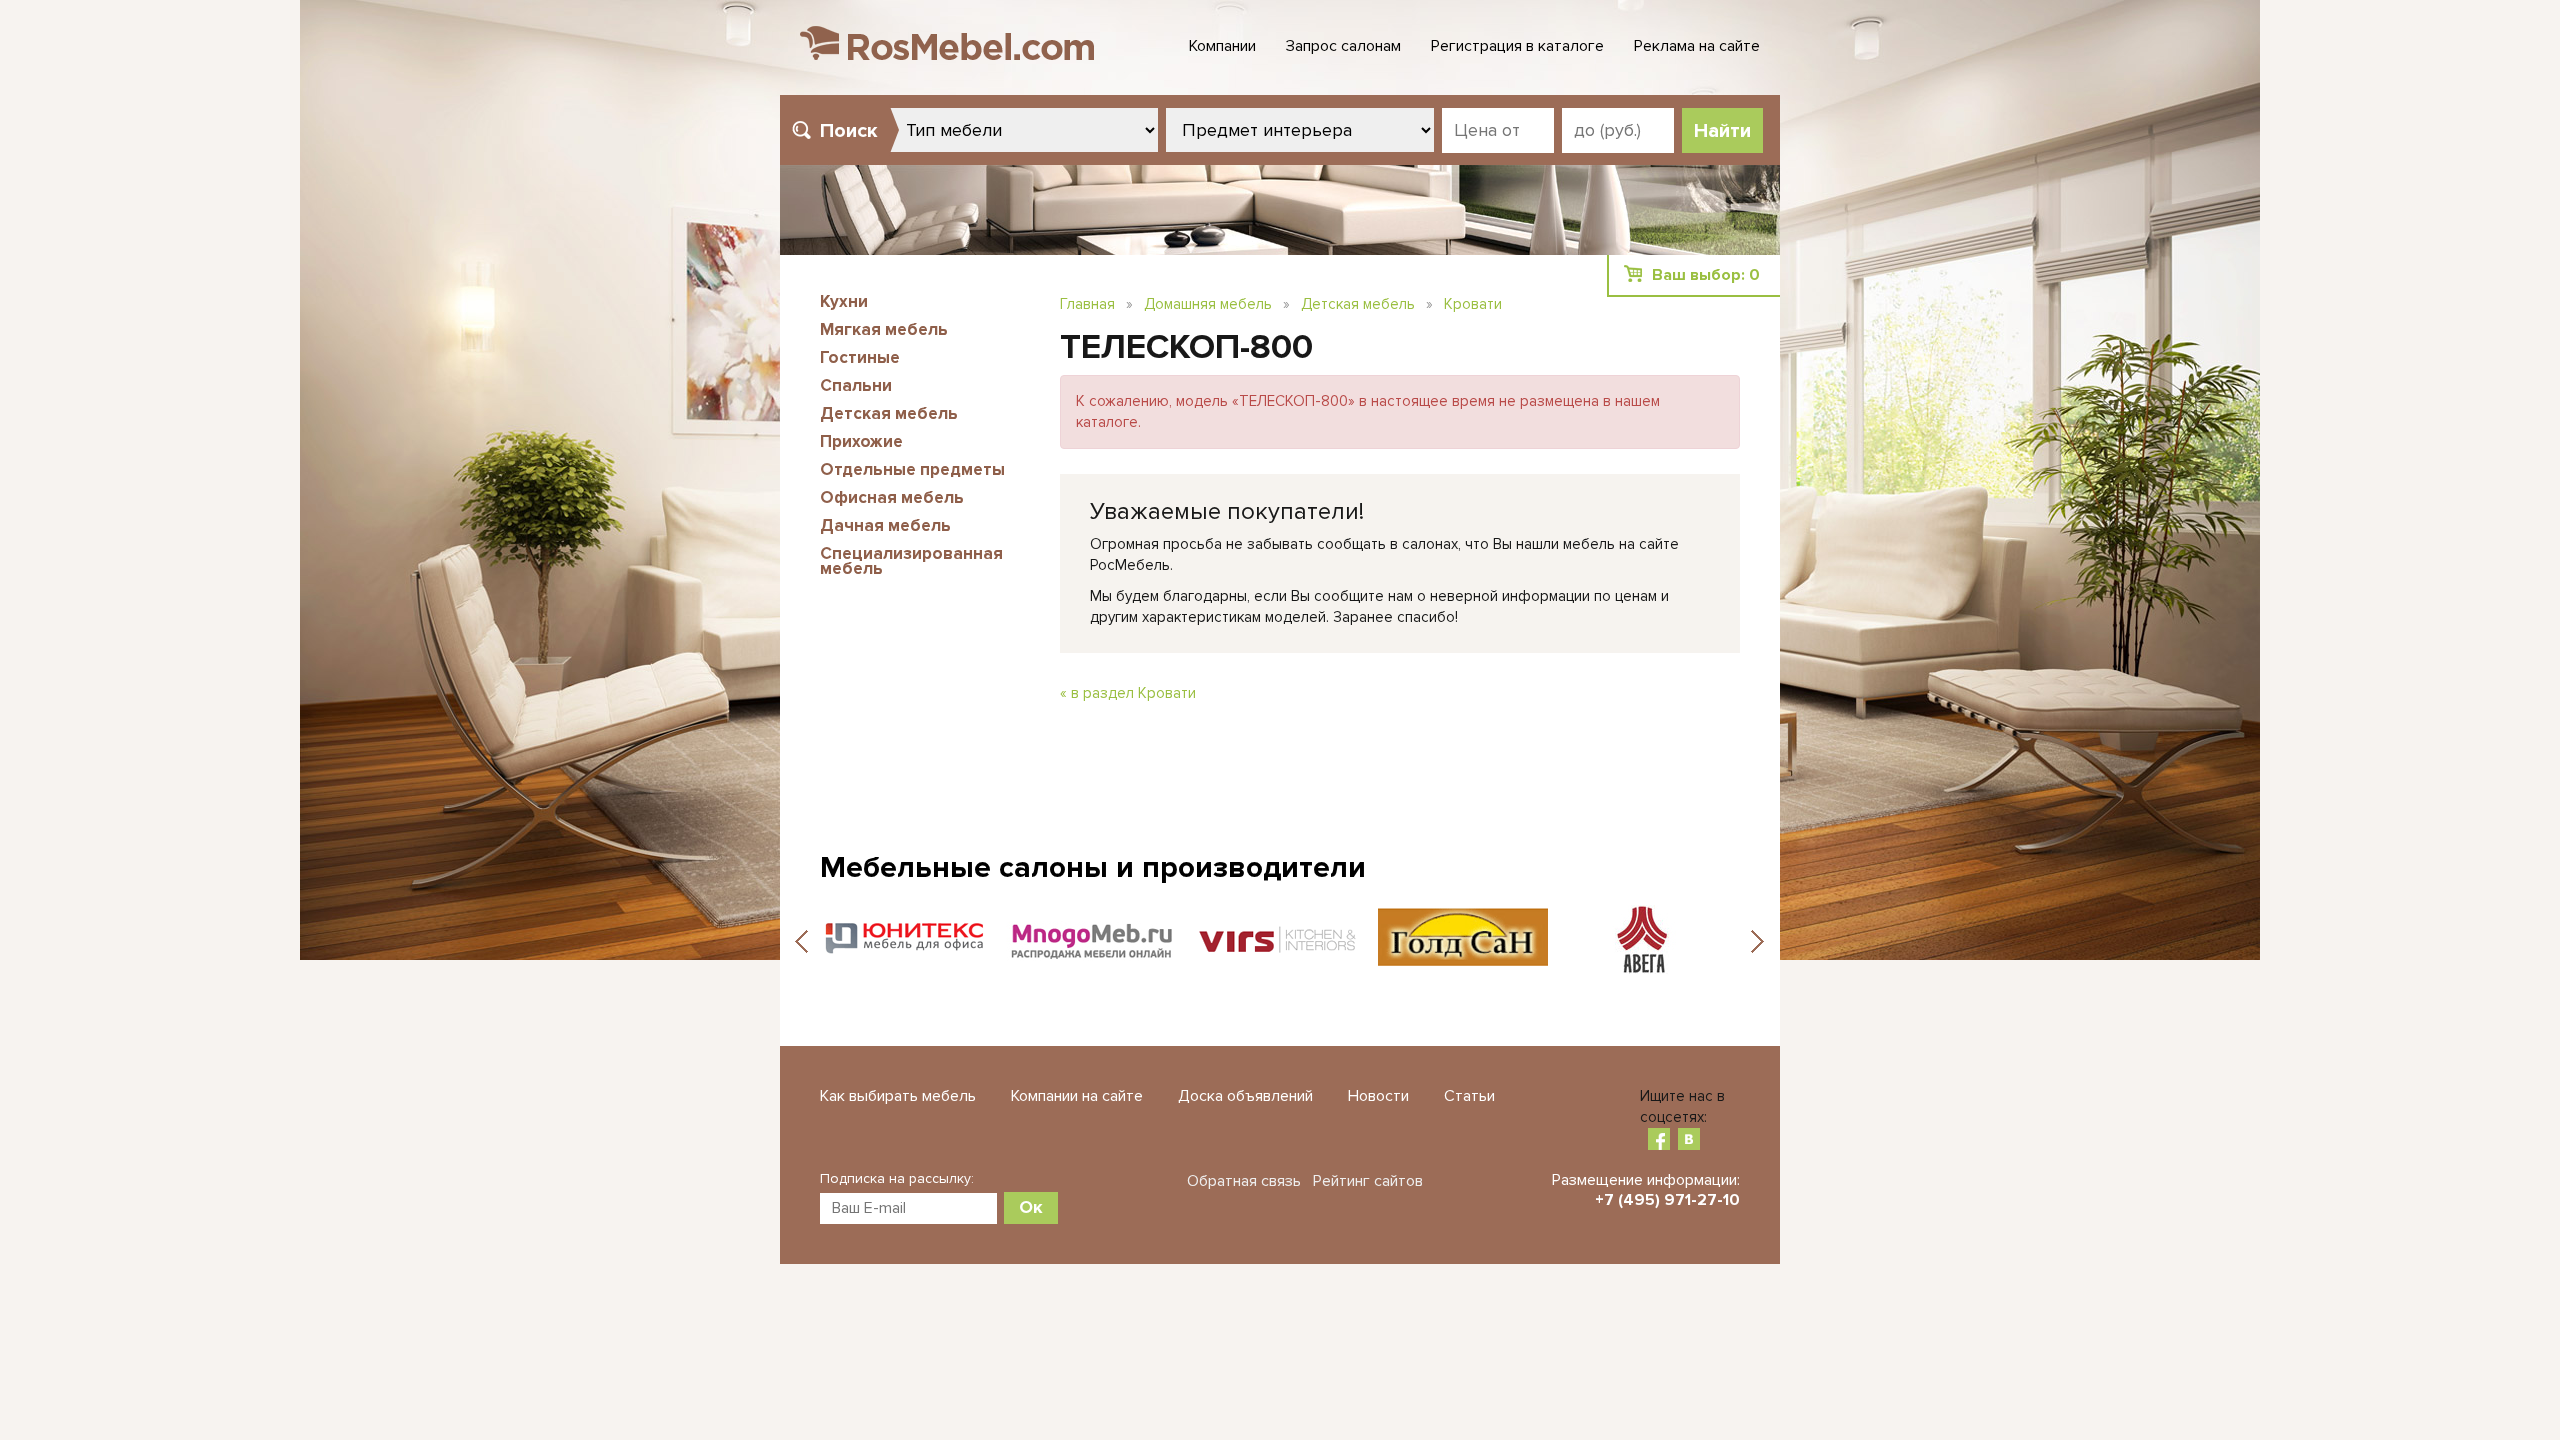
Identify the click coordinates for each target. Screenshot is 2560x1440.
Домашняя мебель (1208, 304)
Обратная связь (1244, 1181)
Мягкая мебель (884, 329)
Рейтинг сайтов (1368, 1181)
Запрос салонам (1343, 46)
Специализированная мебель (911, 561)
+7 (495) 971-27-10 (1667, 1200)
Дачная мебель (885, 525)
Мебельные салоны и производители (1093, 867)
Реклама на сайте (1697, 46)
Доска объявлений (1245, 1096)
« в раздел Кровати (1128, 693)
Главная (1087, 304)
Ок (1031, 1207)
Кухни (844, 301)
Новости (1378, 1096)
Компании (1222, 46)
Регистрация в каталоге (1517, 46)
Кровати (1473, 304)
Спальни (856, 385)
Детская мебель (889, 413)
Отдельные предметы (912, 469)
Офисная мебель (892, 497)
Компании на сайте (1077, 1096)
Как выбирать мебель (898, 1096)
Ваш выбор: (1706, 275)
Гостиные (860, 357)
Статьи (1469, 1096)
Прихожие (861, 441)
